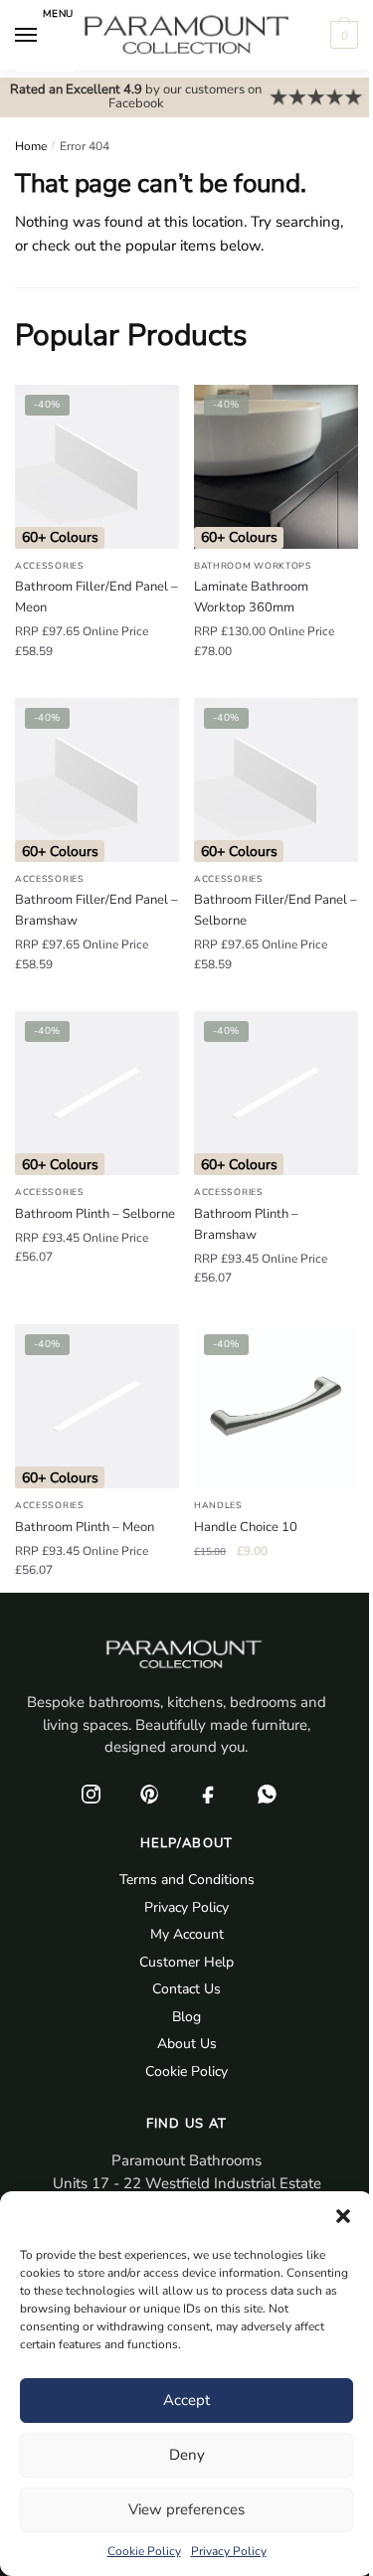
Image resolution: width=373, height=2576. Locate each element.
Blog (186, 2017)
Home (31, 146)
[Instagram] (92, 1795)
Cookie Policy (144, 2551)
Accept (186, 2400)
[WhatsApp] (268, 1795)
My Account (187, 1934)
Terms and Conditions (187, 1880)
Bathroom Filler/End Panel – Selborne (276, 910)
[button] (343, 2216)
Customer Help (186, 1962)
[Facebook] (209, 1795)
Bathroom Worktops (253, 566)
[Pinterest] (150, 1795)
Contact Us (186, 1989)
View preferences (186, 2509)
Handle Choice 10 (246, 1527)
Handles (218, 1505)
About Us (187, 2044)
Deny (187, 2455)
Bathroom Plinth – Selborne (95, 1214)
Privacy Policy (229, 2551)
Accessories (50, 566)
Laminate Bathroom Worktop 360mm (251, 597)
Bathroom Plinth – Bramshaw (246, 1224)
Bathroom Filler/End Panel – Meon (96, 597)
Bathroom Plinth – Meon (85, 1527)
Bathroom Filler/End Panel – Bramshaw (96, 910)
